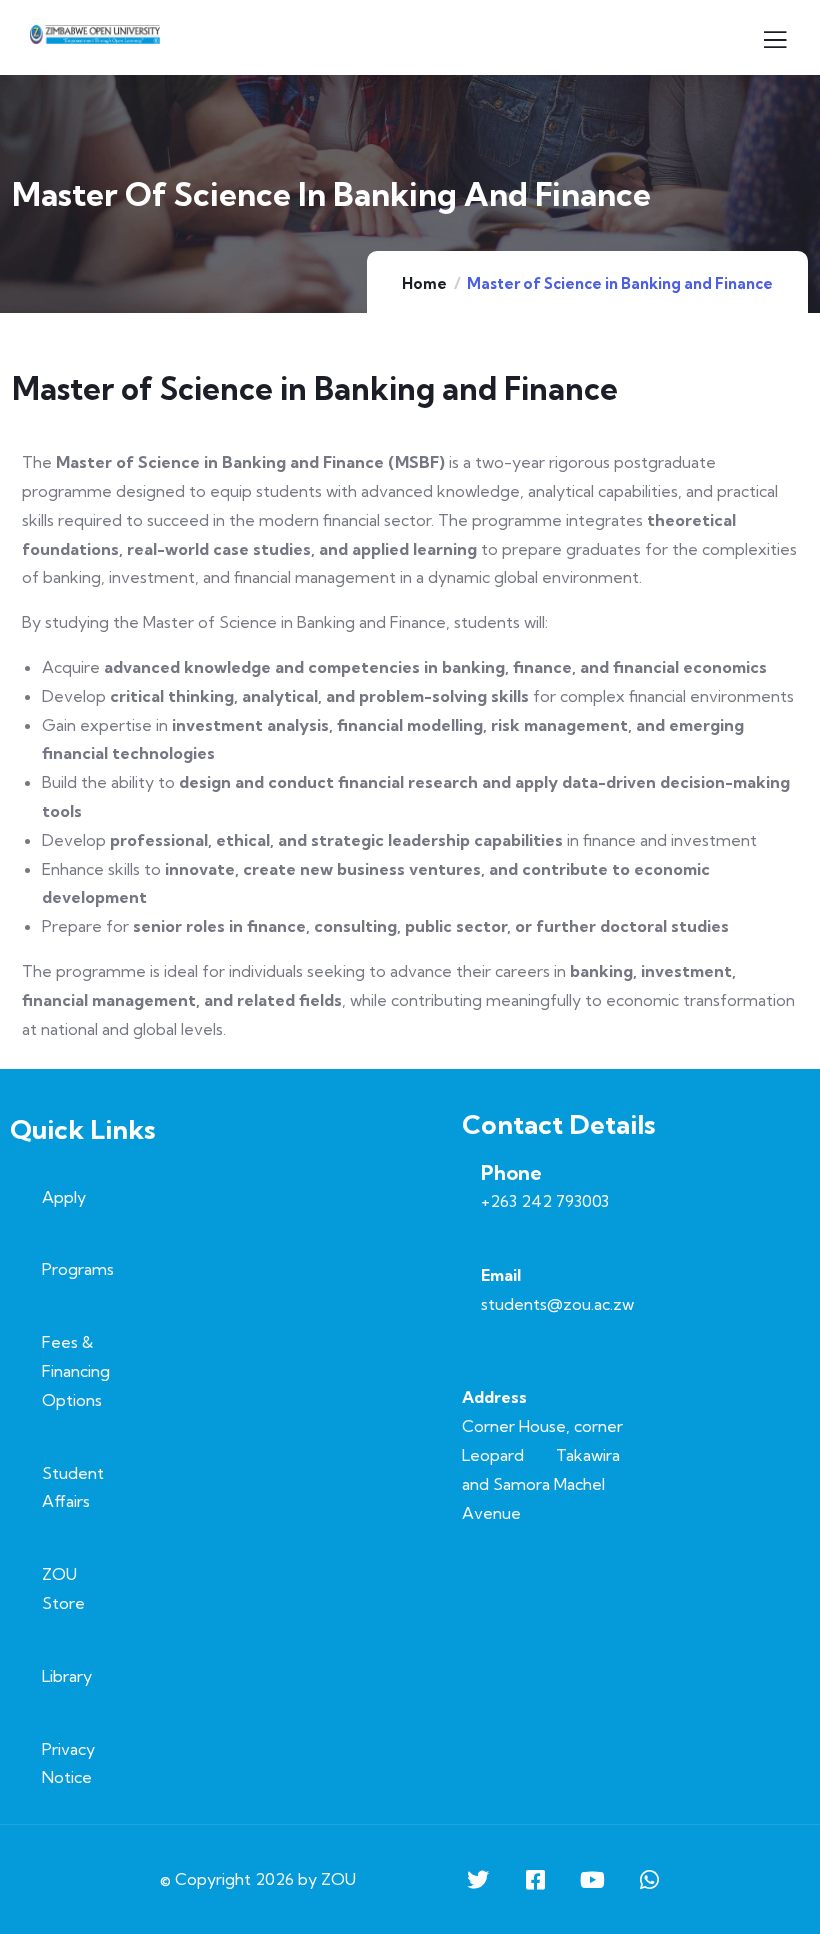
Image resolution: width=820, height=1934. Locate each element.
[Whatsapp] (649, 1880)
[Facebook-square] (535, 1880)
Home (424, 283)
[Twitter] (478, 1880)
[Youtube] (592, 1880)
